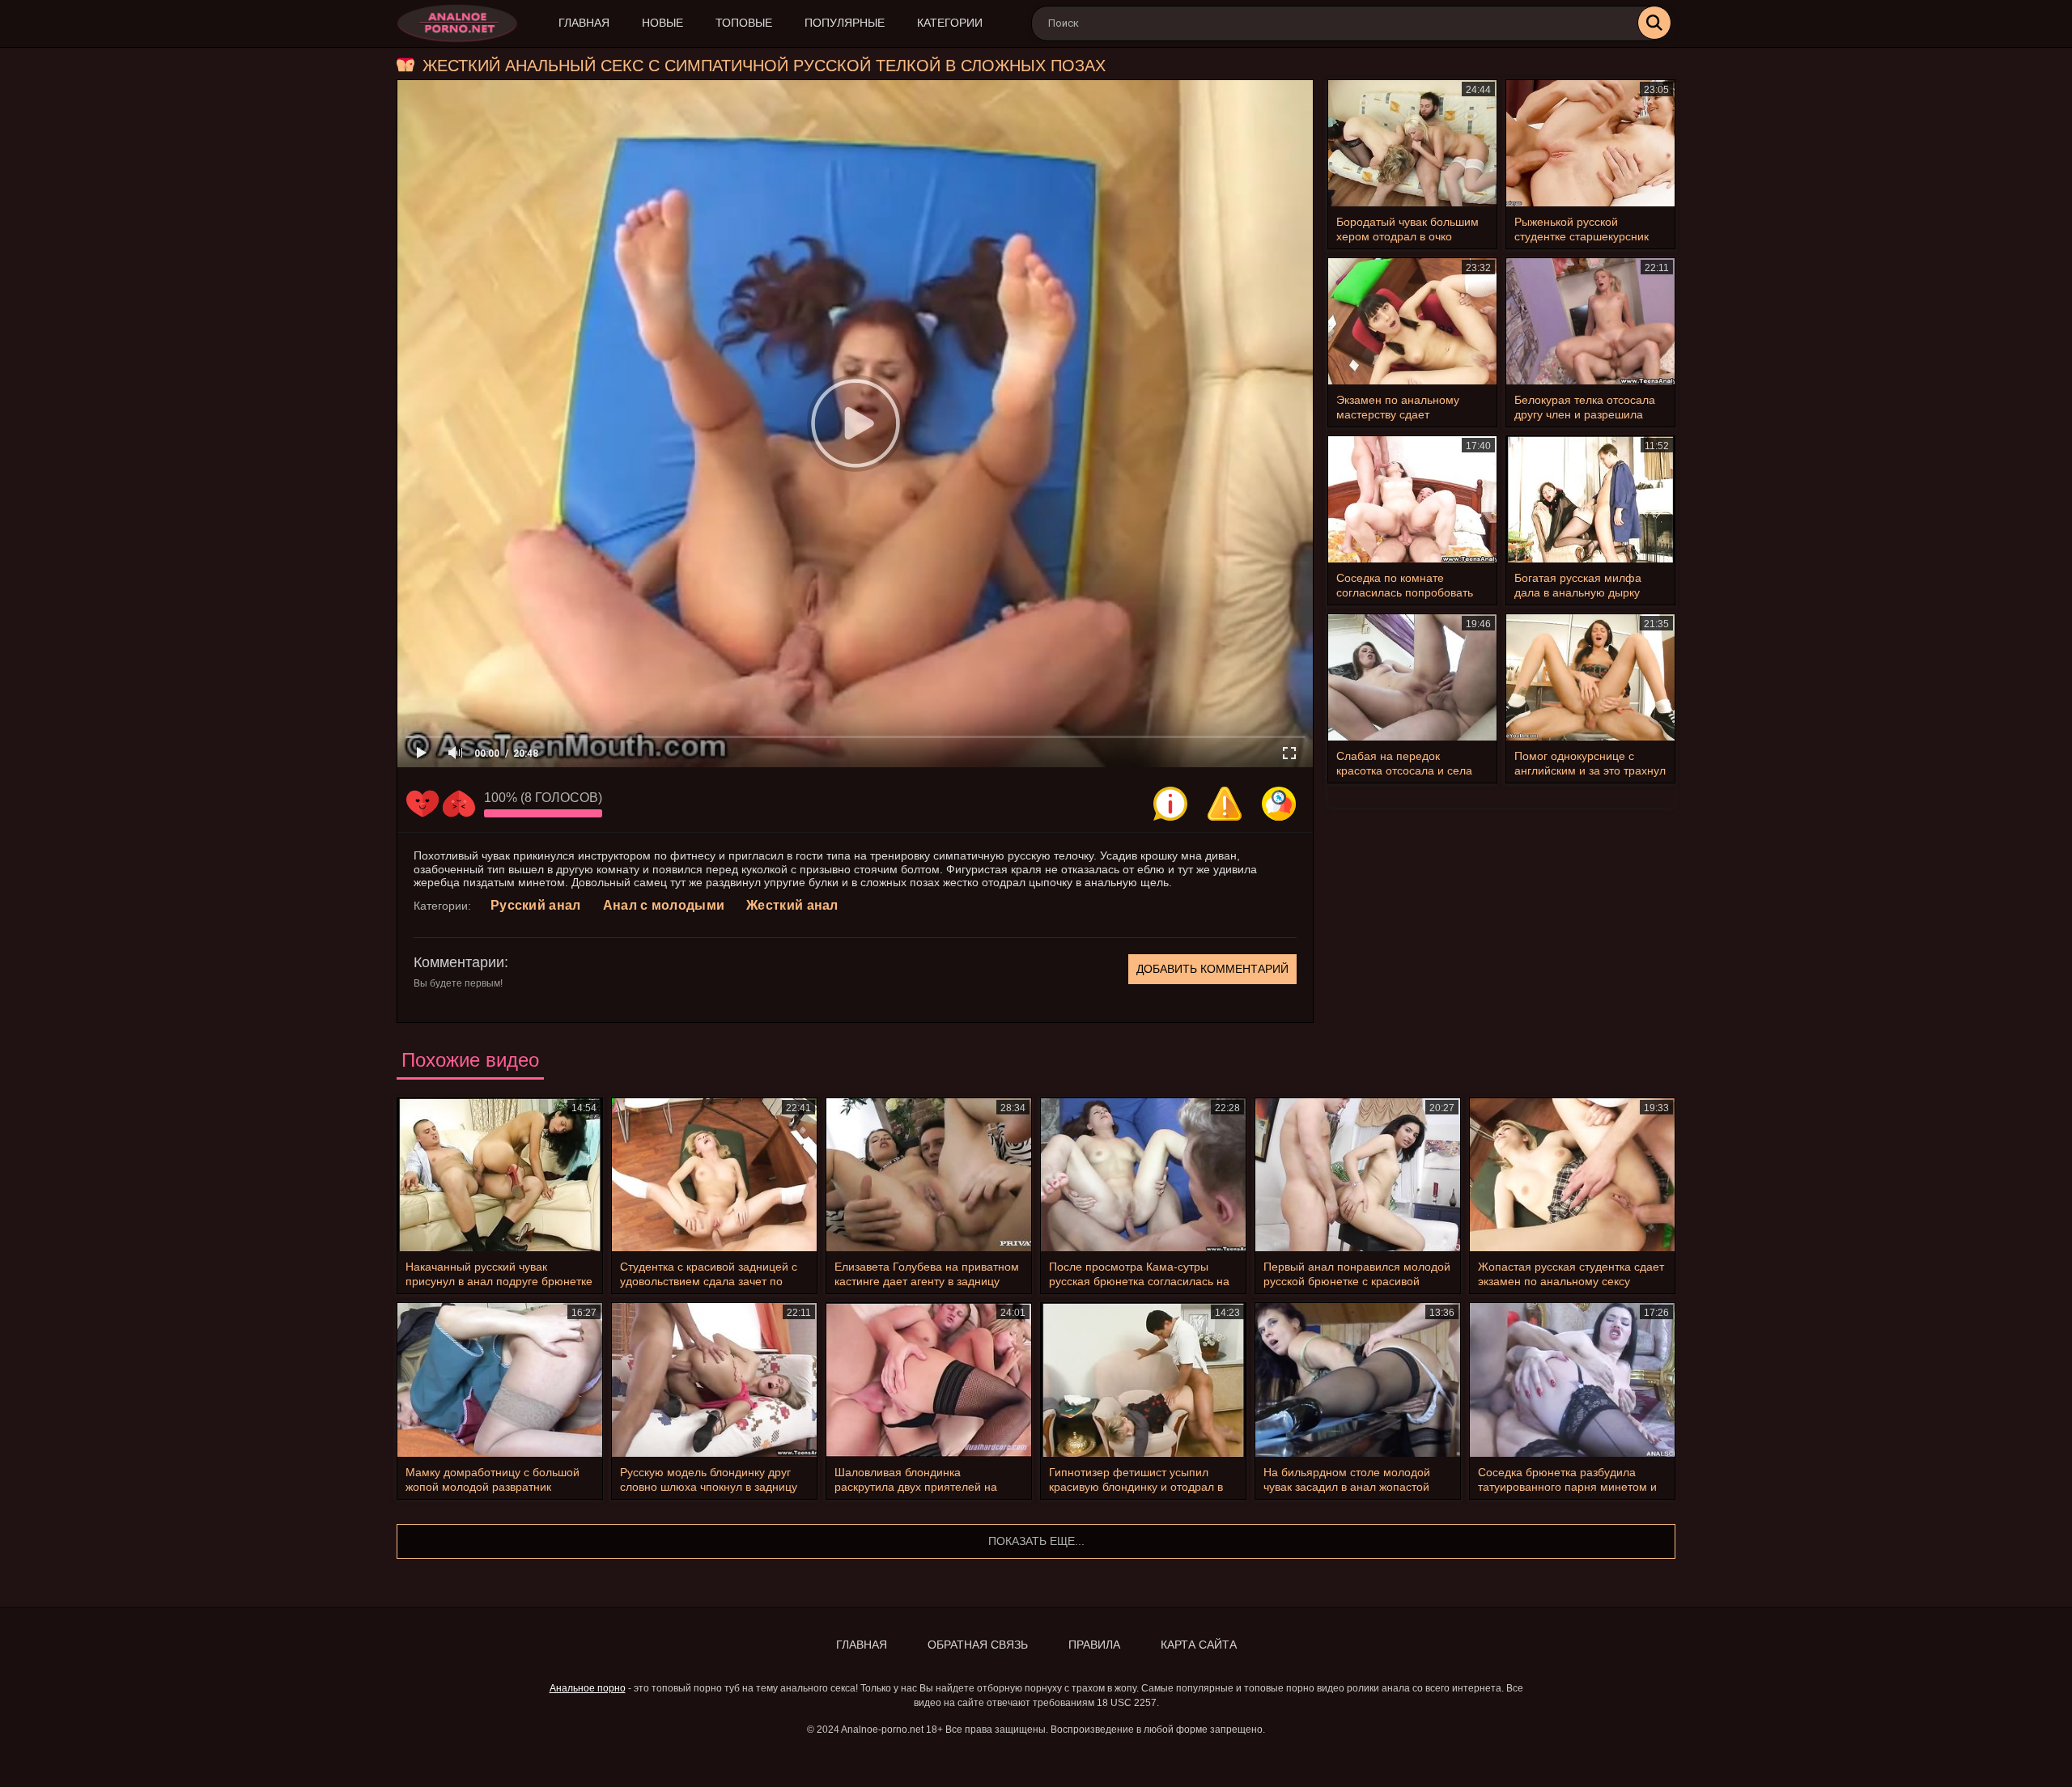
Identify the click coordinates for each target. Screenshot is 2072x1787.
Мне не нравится (459, 804)
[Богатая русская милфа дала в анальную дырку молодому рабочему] (1590, 499)
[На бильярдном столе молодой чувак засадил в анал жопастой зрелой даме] (1358, 1380)
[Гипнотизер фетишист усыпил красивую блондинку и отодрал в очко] (1143, 1380)
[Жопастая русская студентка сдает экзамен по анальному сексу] (1572, 1175)
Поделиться (1279, 804)
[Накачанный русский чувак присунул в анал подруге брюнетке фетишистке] (500, 1175)
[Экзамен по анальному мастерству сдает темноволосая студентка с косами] (1412, 321)
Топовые (744, 23)
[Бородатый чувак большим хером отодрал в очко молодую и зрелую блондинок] (1412, 143)
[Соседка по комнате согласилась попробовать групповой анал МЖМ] (1412, 499)
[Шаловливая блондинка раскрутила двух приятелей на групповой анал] (929, 1380)
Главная (584, 23)
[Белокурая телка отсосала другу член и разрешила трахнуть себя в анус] (1590, 321)
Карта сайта (1199, 1645)
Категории (950, 23)
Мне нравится (422, 804)
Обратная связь (978, 1645)
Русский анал (536, 905)
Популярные (845, 23)
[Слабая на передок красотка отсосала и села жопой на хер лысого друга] (1412, 677)
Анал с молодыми (664, 905)
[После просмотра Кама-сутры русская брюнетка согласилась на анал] (1143, 1175)
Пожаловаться (1225, 804)
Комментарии (459, 962)
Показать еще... (1036, 1541)
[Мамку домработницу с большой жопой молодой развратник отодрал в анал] (500, 1380)
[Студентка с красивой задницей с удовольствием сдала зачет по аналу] (714, 1175)
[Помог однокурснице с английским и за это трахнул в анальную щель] (1590, 677)
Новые (662, 23)
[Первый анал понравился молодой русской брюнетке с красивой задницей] (1358, 1175)
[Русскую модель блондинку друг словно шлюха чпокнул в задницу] (714, 1380)
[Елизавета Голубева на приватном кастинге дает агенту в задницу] (929, 1175)
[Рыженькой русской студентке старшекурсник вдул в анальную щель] (1590, 143)
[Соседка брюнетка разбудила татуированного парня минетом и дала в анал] (1572, 1380)
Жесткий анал (792, 905)
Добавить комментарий (1212, 969)
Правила (1094, 1645)
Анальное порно (588, 1688)
